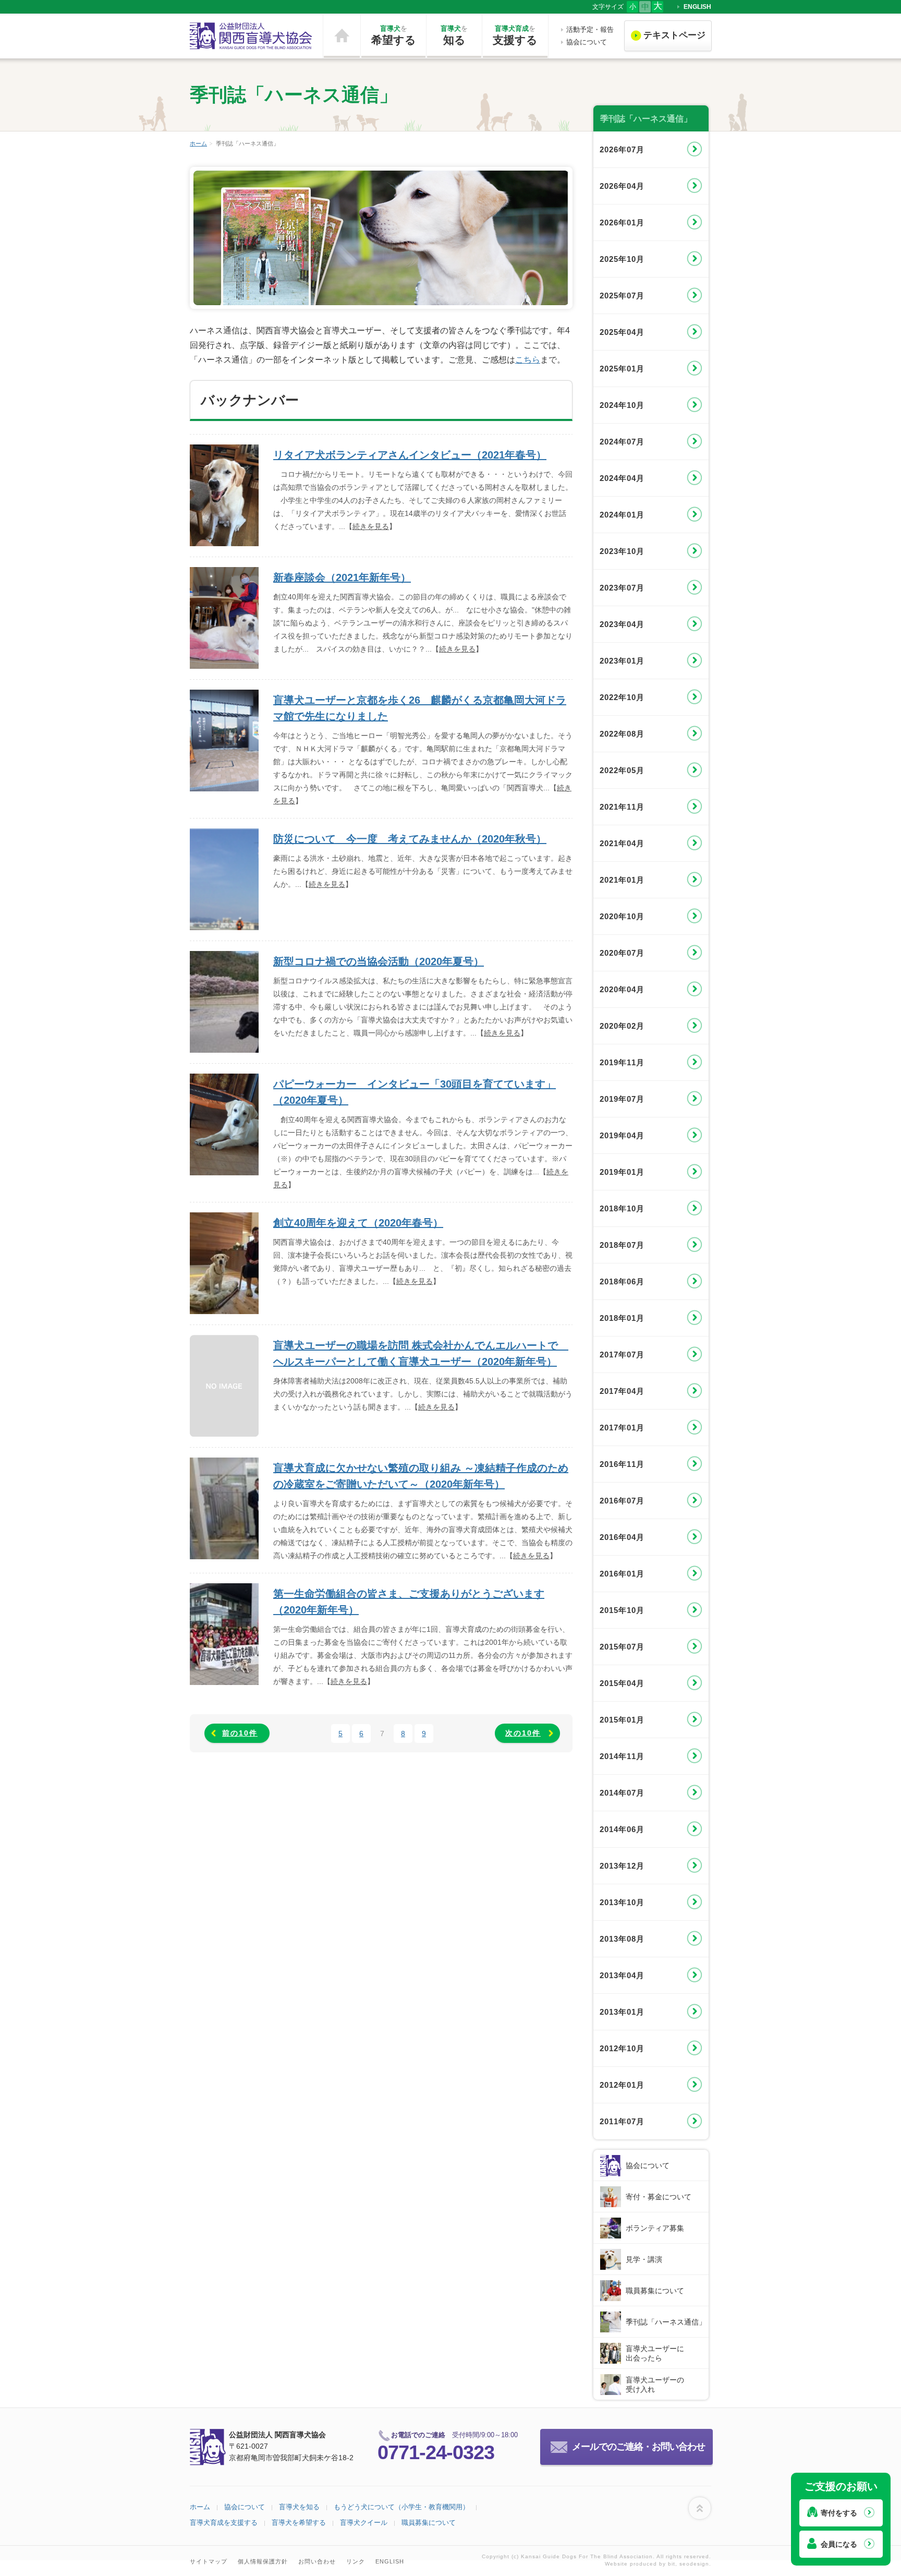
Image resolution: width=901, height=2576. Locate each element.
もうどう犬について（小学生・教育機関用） (401, 2507)
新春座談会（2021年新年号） (342, 577)
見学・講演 (644, 2259)
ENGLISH (697, 7)
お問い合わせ (317, 2561)
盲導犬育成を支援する (224, 2523)
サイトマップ (209, 2561)
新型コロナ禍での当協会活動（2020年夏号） (379, 961)
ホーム (342, 36)
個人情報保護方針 (263, 2561)
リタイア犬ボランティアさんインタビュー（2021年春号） (410, 455)
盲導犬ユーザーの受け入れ (655, 2385)
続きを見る (371, 526)
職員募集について (655, 2291)
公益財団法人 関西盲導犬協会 (251, 36)
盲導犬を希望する (299, 2523)
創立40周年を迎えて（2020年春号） (358, 1223)
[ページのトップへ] (700, 2508)
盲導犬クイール (364, 2523)
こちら (528, 360)
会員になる (839, 2544)
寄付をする (839, 2513)
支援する (515, 35)
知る (454, 35)
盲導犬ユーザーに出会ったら (655, 2353)
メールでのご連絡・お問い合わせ (638, 2447)
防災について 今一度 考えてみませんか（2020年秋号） (410, 839)
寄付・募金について (659, 2197)
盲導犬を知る (299, 2507)
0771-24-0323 (436, 2452)
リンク (356, 2561)
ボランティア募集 (655, 2228)
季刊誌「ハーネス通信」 (666, 2322)
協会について (587, 42)
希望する (394, 35)
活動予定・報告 (590, 29)
